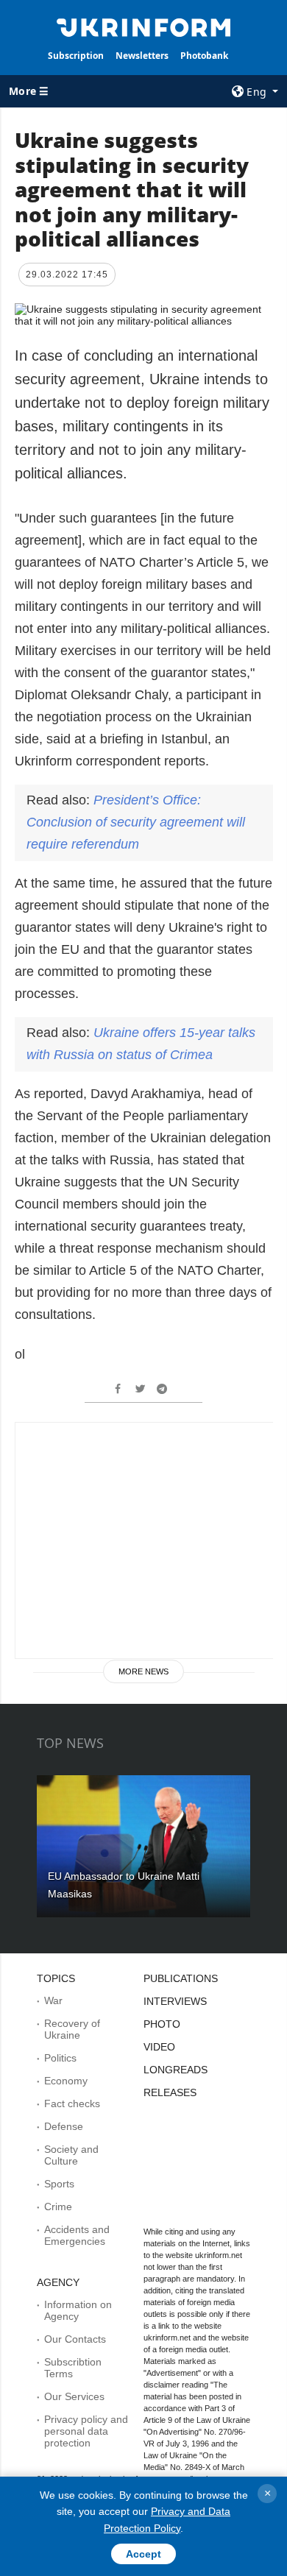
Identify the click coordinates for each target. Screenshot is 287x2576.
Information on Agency (78, 2310)
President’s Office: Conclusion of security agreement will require (136, 822)
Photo (162, 2024)
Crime (58, 2207)
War (53, 2000)
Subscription (76, 56)
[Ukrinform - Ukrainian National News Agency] (143, 26)
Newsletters (142, 56)
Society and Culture (71, 2155)
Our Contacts (75, 2339)
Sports (59, 2184)
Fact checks (72, 2103)
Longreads (176, 2070)
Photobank (204, 56)
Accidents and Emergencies (77, 2235)
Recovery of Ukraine (72, 2029)
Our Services (74, 2396)
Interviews (175, 2001)
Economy (66, 2081)
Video (159, 2047)
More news (143, 1671)
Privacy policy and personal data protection (86, 2431)
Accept (143, 2554)
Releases (170, 2092)
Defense (64, 2126)
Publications (181, 1978)
